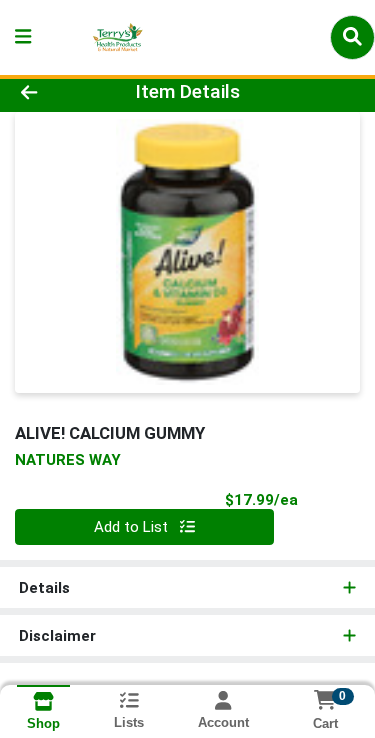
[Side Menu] (23, 37)
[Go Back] (58, 92)
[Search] (352, 37)
